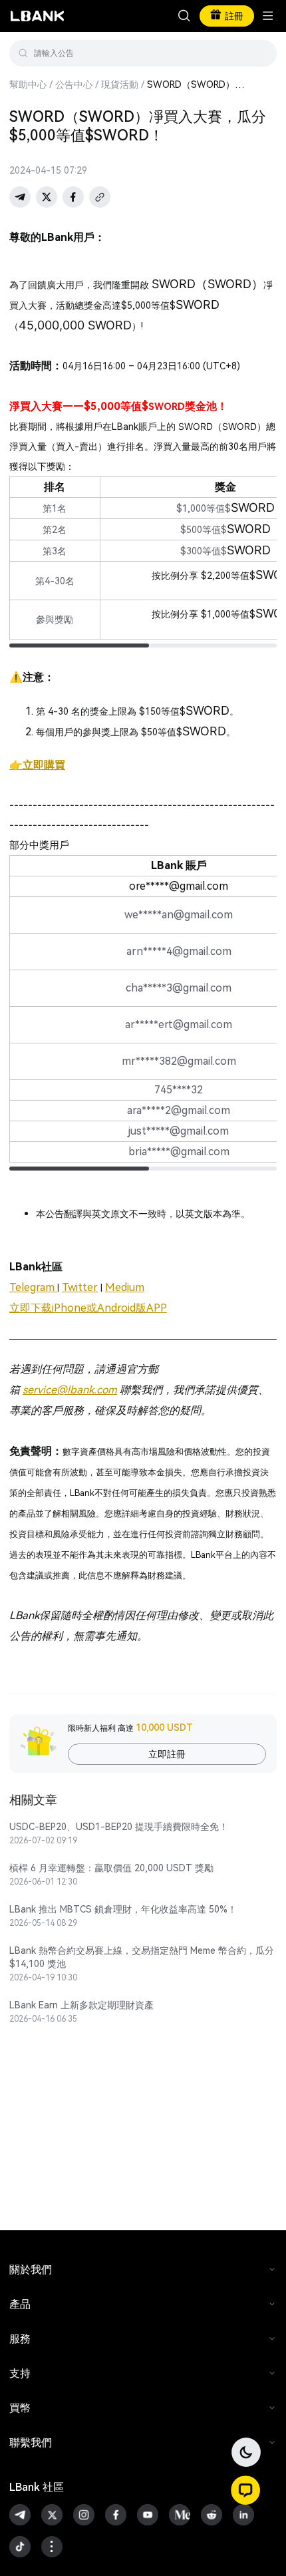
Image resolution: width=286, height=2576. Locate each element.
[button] (245, 2490)
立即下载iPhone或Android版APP (88, 1308)
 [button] (261, 53)
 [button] (184, 16)
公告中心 (74, 85)
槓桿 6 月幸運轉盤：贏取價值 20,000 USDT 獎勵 (111, 1868)
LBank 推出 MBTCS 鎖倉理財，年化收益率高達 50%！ (123, 1909)
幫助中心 (28, 85)
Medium (125, 1287)
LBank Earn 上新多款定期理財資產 (81, 2005)
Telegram (33, 1287)
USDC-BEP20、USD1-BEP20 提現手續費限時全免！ (119, 1827)
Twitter (80, 1287)
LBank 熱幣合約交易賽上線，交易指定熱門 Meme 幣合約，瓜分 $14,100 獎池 (142, 1957)
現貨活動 (120, 85)
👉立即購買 (37, 765)
